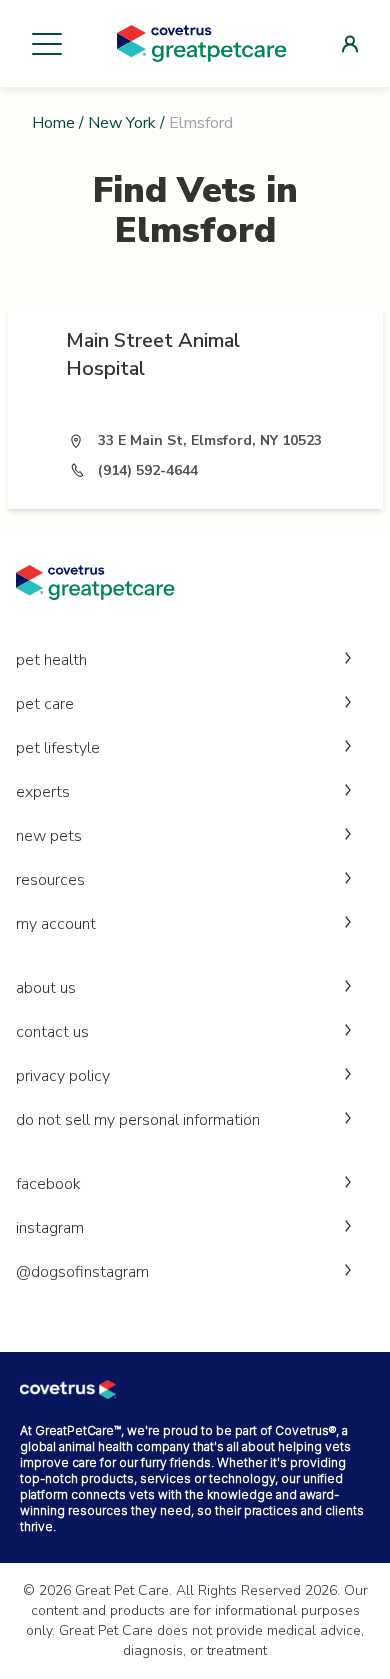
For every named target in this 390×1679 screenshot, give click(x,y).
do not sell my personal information (138, 1120)
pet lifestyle (58, 748)
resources (50, 880)
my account (56, 924)
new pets (49, 836)
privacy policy (63, 1076)
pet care (45, 704)
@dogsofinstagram (82, 1272)
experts (43, 792)
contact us (52, 1032)
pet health (51, 660)
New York (122, 123)
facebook (48, 1184)
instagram (50, 1228)
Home (53, 123)
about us (46, 988)
